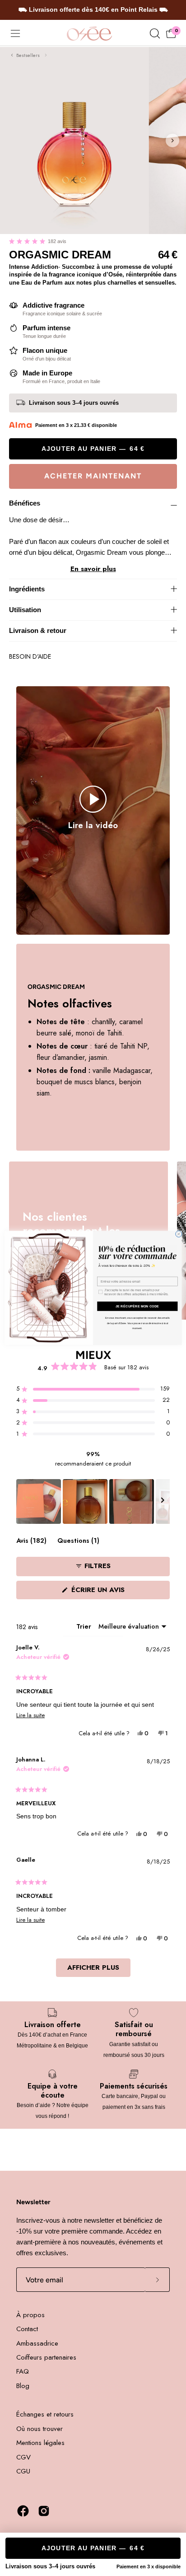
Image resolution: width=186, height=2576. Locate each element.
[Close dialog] (179, 1234)
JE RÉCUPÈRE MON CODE (137, 1306)
